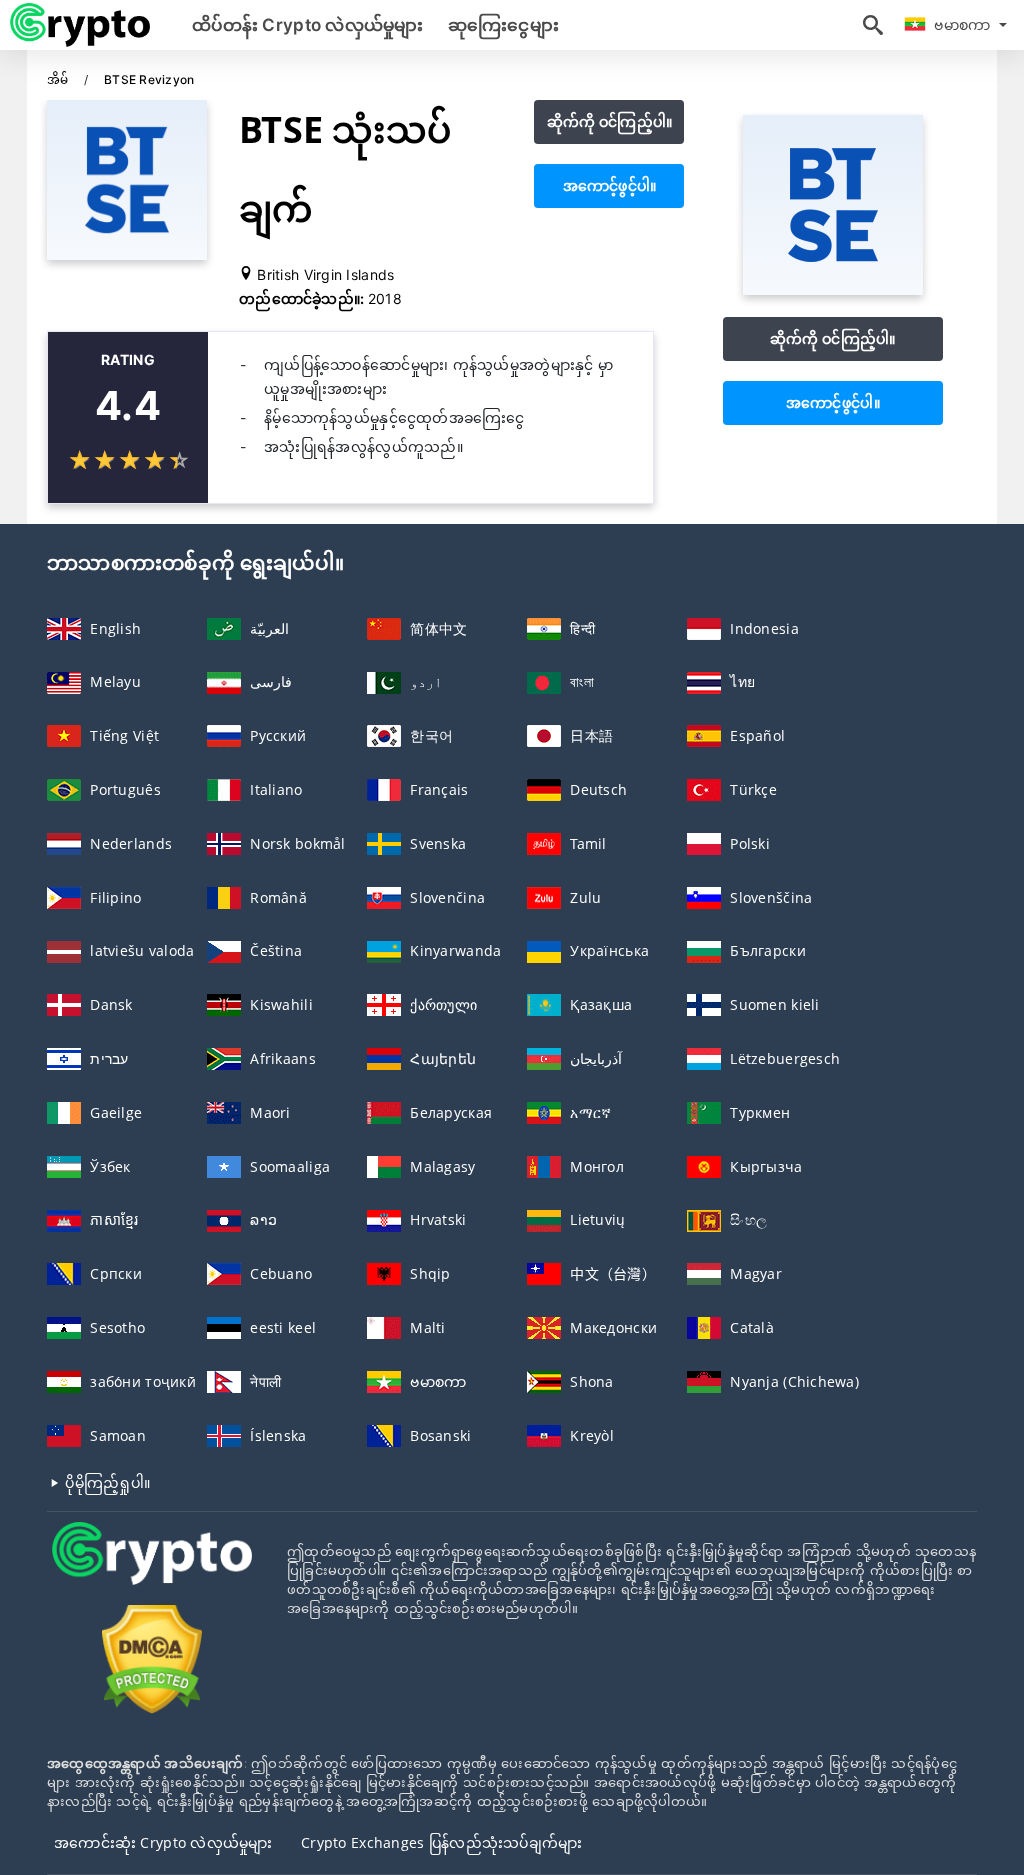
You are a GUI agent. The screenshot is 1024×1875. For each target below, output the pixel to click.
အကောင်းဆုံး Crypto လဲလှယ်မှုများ (163, 1842)
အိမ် (59, 79)
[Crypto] (152, 1571)
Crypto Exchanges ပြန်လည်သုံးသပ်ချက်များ (442, 1842)
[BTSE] (833, 289)
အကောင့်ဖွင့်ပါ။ (610, 185)
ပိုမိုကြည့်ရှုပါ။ (105, 1482)
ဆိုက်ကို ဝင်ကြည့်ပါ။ (610, 121)
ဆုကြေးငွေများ (503, 25)
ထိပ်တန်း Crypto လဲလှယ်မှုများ (308, 25)
